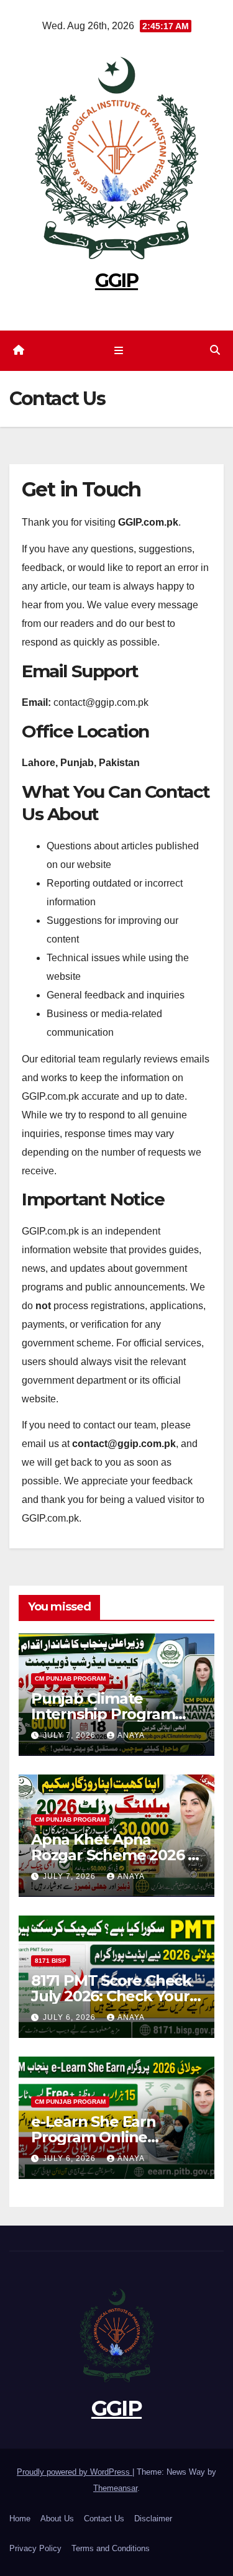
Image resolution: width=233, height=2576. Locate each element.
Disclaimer (153, 2519)
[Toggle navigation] (119, 351)
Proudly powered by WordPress (75, 2472)
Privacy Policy (35, 2548)
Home (20, 2519)
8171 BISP (51, 1961)
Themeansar (115, 2488)
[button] (215, 350)
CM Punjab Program (70, 1679)
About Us (57, 2519)
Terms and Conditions (111, 2548)
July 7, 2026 (71, 1735)
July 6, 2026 (71, 2017)
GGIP (116, 281)
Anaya (131, 1735)
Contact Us (104, 2519)
